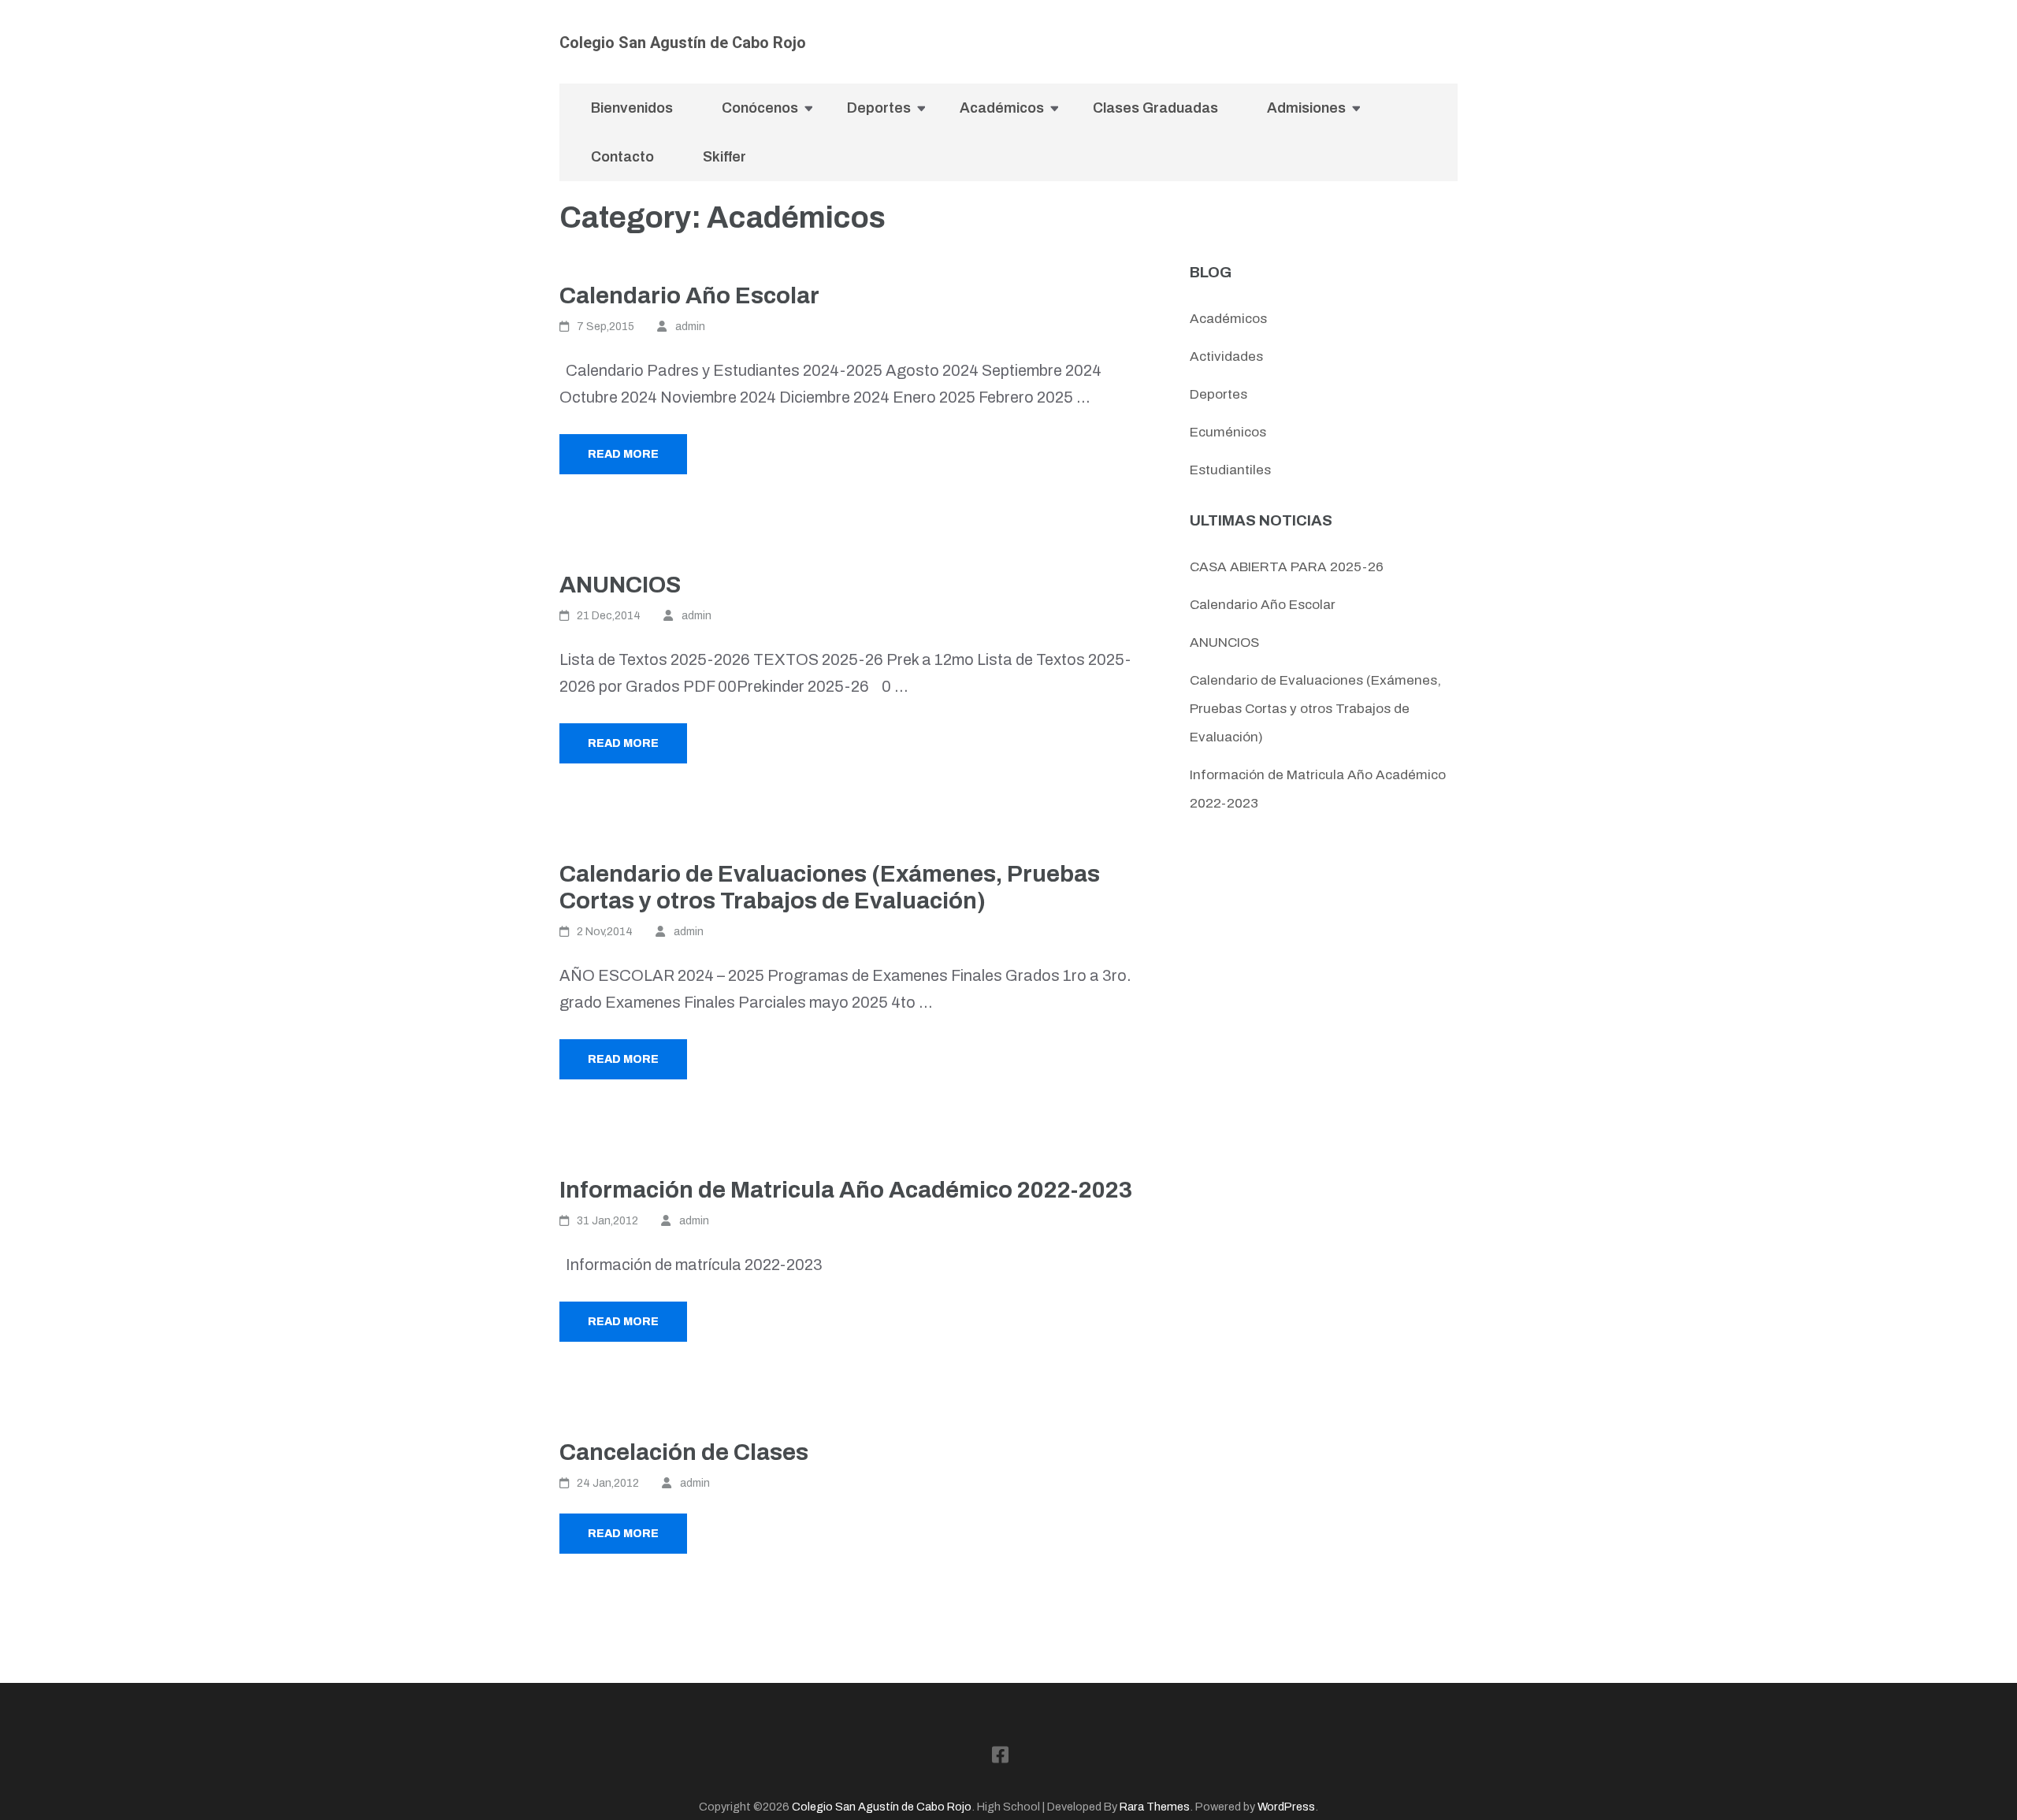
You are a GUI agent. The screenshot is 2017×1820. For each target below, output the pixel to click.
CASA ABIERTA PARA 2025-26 (1287, 567)
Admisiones (1306, 108)
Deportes (879, 108)
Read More (623, 454)
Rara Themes (1155, 1807)
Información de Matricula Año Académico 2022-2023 (846, 1190)
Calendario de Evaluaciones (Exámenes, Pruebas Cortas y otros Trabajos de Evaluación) (1315, 709)
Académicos (1002, 108)
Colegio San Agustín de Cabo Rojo (683, 43)
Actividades (1226, 357)
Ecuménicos (1228, 432)
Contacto (622, 157)
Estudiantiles (1230, 470)
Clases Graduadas (1155, 108)
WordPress (1286, 1807)
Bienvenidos (632, 108)
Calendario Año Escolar (689, 296)
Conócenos (760, 108)
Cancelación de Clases (684, 1452)
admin (690, 327)
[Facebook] (1451, 65)
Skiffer (724, 157)
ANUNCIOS (620, 585)
